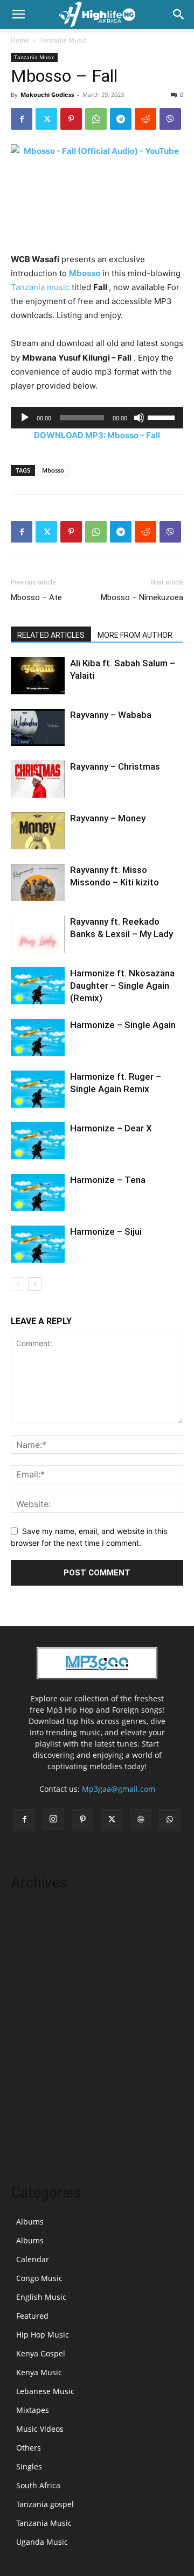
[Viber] (170, 119)
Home (20, 40)
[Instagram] (53, 1819)
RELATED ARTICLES (51, 635)
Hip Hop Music (43, 2335)
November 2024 (39, 1960)
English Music (41, 2297)
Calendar (33, 2259)
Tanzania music (40, 287)
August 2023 (33, 2057)
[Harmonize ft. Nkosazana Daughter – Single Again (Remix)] (38, 986)
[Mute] (139, 418)
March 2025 (32, 1928)
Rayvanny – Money (108, 818)
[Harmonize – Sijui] (38, 1244)
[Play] (25, 418)
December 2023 (39, 1992)
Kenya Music (39, 2372)
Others (29, 2448)
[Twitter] (46, 119)
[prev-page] (18, 1284)
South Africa (38, 2485)
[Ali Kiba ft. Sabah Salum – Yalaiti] (38, 676)
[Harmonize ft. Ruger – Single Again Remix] (38, 1089)
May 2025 (28, 1912)
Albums (30, 2222)
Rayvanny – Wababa (111, 715)
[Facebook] (22, 119)
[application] (97, 418)
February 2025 (37, 1944)
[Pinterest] (71, 119)
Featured (32, 2316)
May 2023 (28, 2105)
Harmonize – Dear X (111, 1128)
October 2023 (35, 2025)
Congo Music (39, 2278)
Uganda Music (42, 2542)
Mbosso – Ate (36, 597)
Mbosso (85, 273)
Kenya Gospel (41, 2353)
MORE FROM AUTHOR (135, 635)
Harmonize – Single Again (123, 1025)
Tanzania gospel (45, 2504)
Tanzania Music (63, 40)
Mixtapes (33, 2410)
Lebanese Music (45, 2391)
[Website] (141, 1820)
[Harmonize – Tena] (38, 1192)
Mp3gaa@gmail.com (119, 1789)
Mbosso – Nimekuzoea (142, 597)
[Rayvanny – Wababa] (38, 727)
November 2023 (39, 2008)
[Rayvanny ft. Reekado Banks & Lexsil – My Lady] (38, 934)
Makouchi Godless (47, 94)
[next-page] (35, 1284)
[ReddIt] (145, 119)
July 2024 (27, 1976)
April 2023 (29, 2121)
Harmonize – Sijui (106, 1231)
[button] (18, 15)
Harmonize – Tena (108, 1180)
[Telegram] (121, 119)
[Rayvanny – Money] (38, 831)
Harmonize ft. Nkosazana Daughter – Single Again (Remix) (122, 986)
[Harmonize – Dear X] (38, 1141)
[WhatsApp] (96, 119)
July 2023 (27, 2073)
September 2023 (40, 2041)
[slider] (163, 417)
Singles (29, 2466)
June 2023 (29, 2089)
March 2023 (32, 2138)
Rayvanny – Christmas (115, 766)
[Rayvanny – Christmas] (38, 779)
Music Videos (40, 2429)
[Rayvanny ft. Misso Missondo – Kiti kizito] (38, 882)
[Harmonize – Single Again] (38, 1037)
